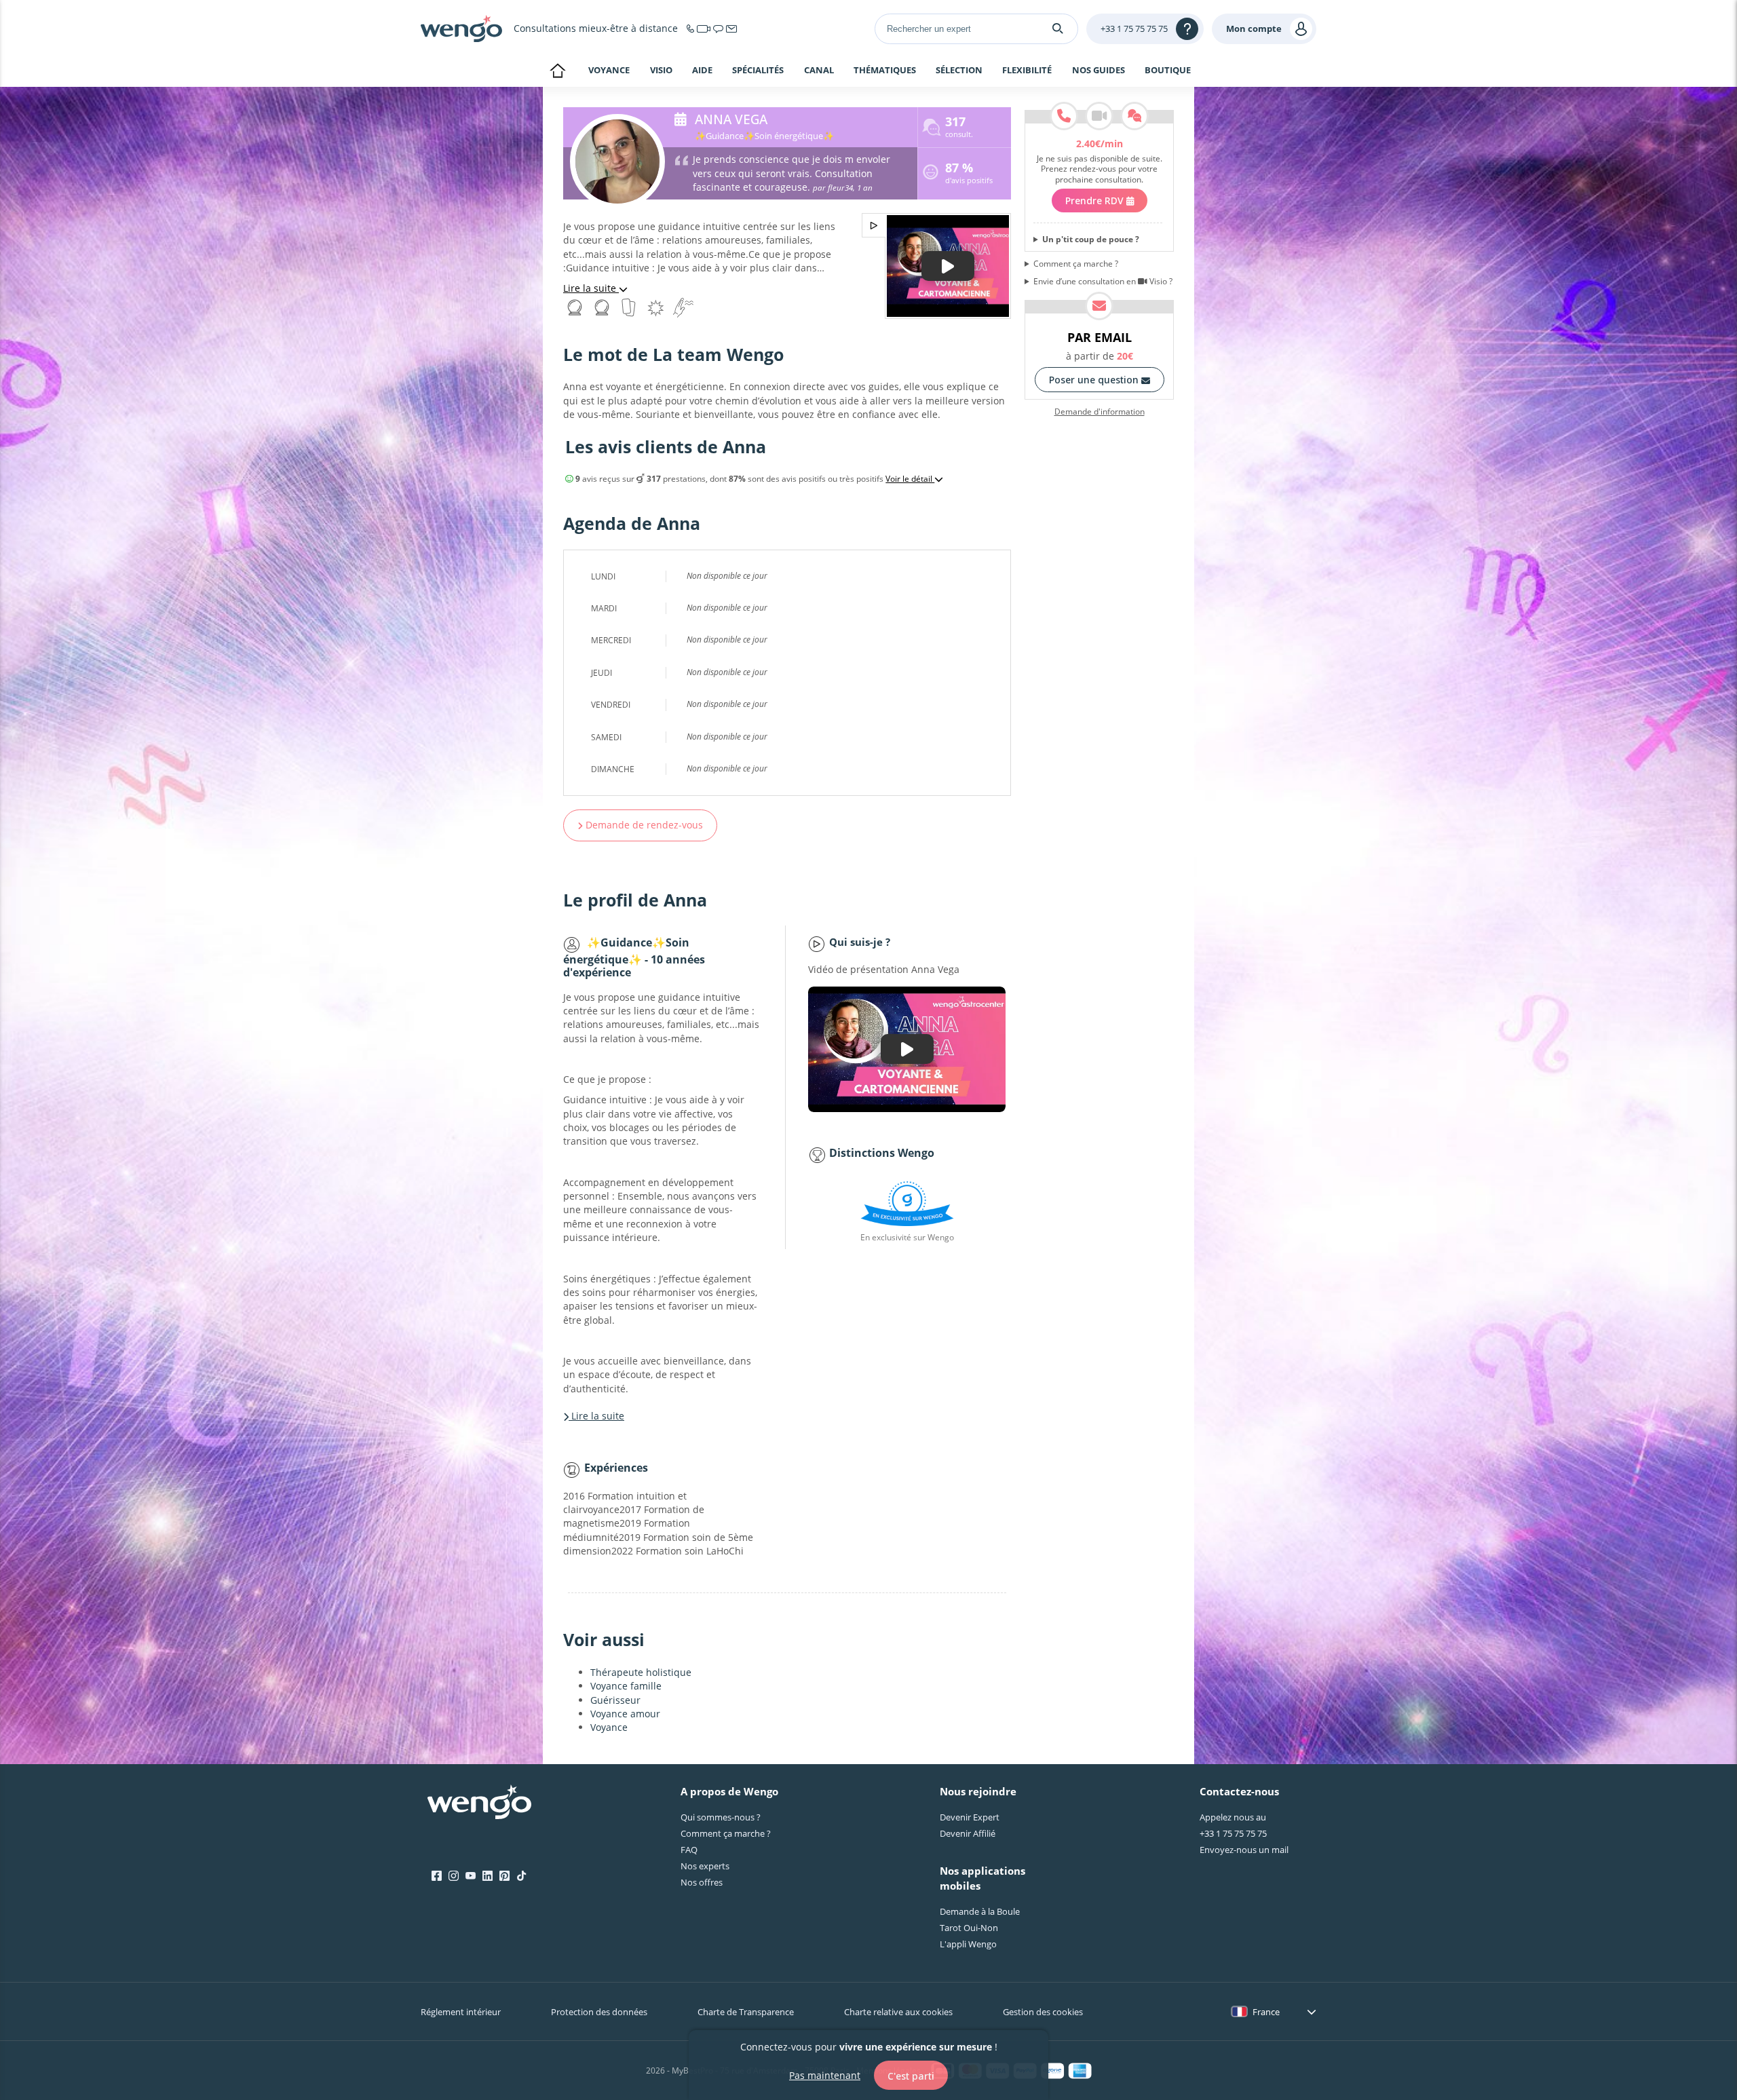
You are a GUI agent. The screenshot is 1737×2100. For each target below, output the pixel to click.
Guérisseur (615, 1700)
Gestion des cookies (1043, 2012)
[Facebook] (437, 1876)
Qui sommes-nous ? (721, 1817)
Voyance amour (625, 1714)
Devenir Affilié (968, 1833)
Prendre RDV (1096, 201)
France (1266, 2012)
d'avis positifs (969, 175)
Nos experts (705, 1866)
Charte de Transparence (746, 2012)
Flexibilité (1027, 71)
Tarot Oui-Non (969, 1928)
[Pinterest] (504, 1876)
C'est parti (911, 2075)
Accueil (557, 72)
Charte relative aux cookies (898, 2012)
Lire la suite (591, 288)
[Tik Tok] (521, 1876)
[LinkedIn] (488, 1876)
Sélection (959, 71)
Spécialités (758, 71)
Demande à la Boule (980, 1911)
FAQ (689, 1850)
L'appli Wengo (968, 1944)
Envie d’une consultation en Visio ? (1103, 282)
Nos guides (1099, 71)
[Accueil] (461, 28)
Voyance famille (626, 1686)
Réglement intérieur (461, 2012)
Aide (702, 71)
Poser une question (1095, 380)
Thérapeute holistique (641, 1672)
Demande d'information (1100, 412)
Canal (819, 71)
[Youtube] (471, 1876)
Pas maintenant (825, 2075)
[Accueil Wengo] (479, 1803)
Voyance (609, 70)
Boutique (1168, 70)
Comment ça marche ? (1076, 264)
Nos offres (702, 1882)
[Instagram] (454, 1876)
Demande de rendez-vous (643, 825)
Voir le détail (910, 479)
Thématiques (885, 71)
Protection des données (599, 2012)
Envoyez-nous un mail (1244, 1850)
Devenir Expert (970, 1817)
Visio (661, 70)
